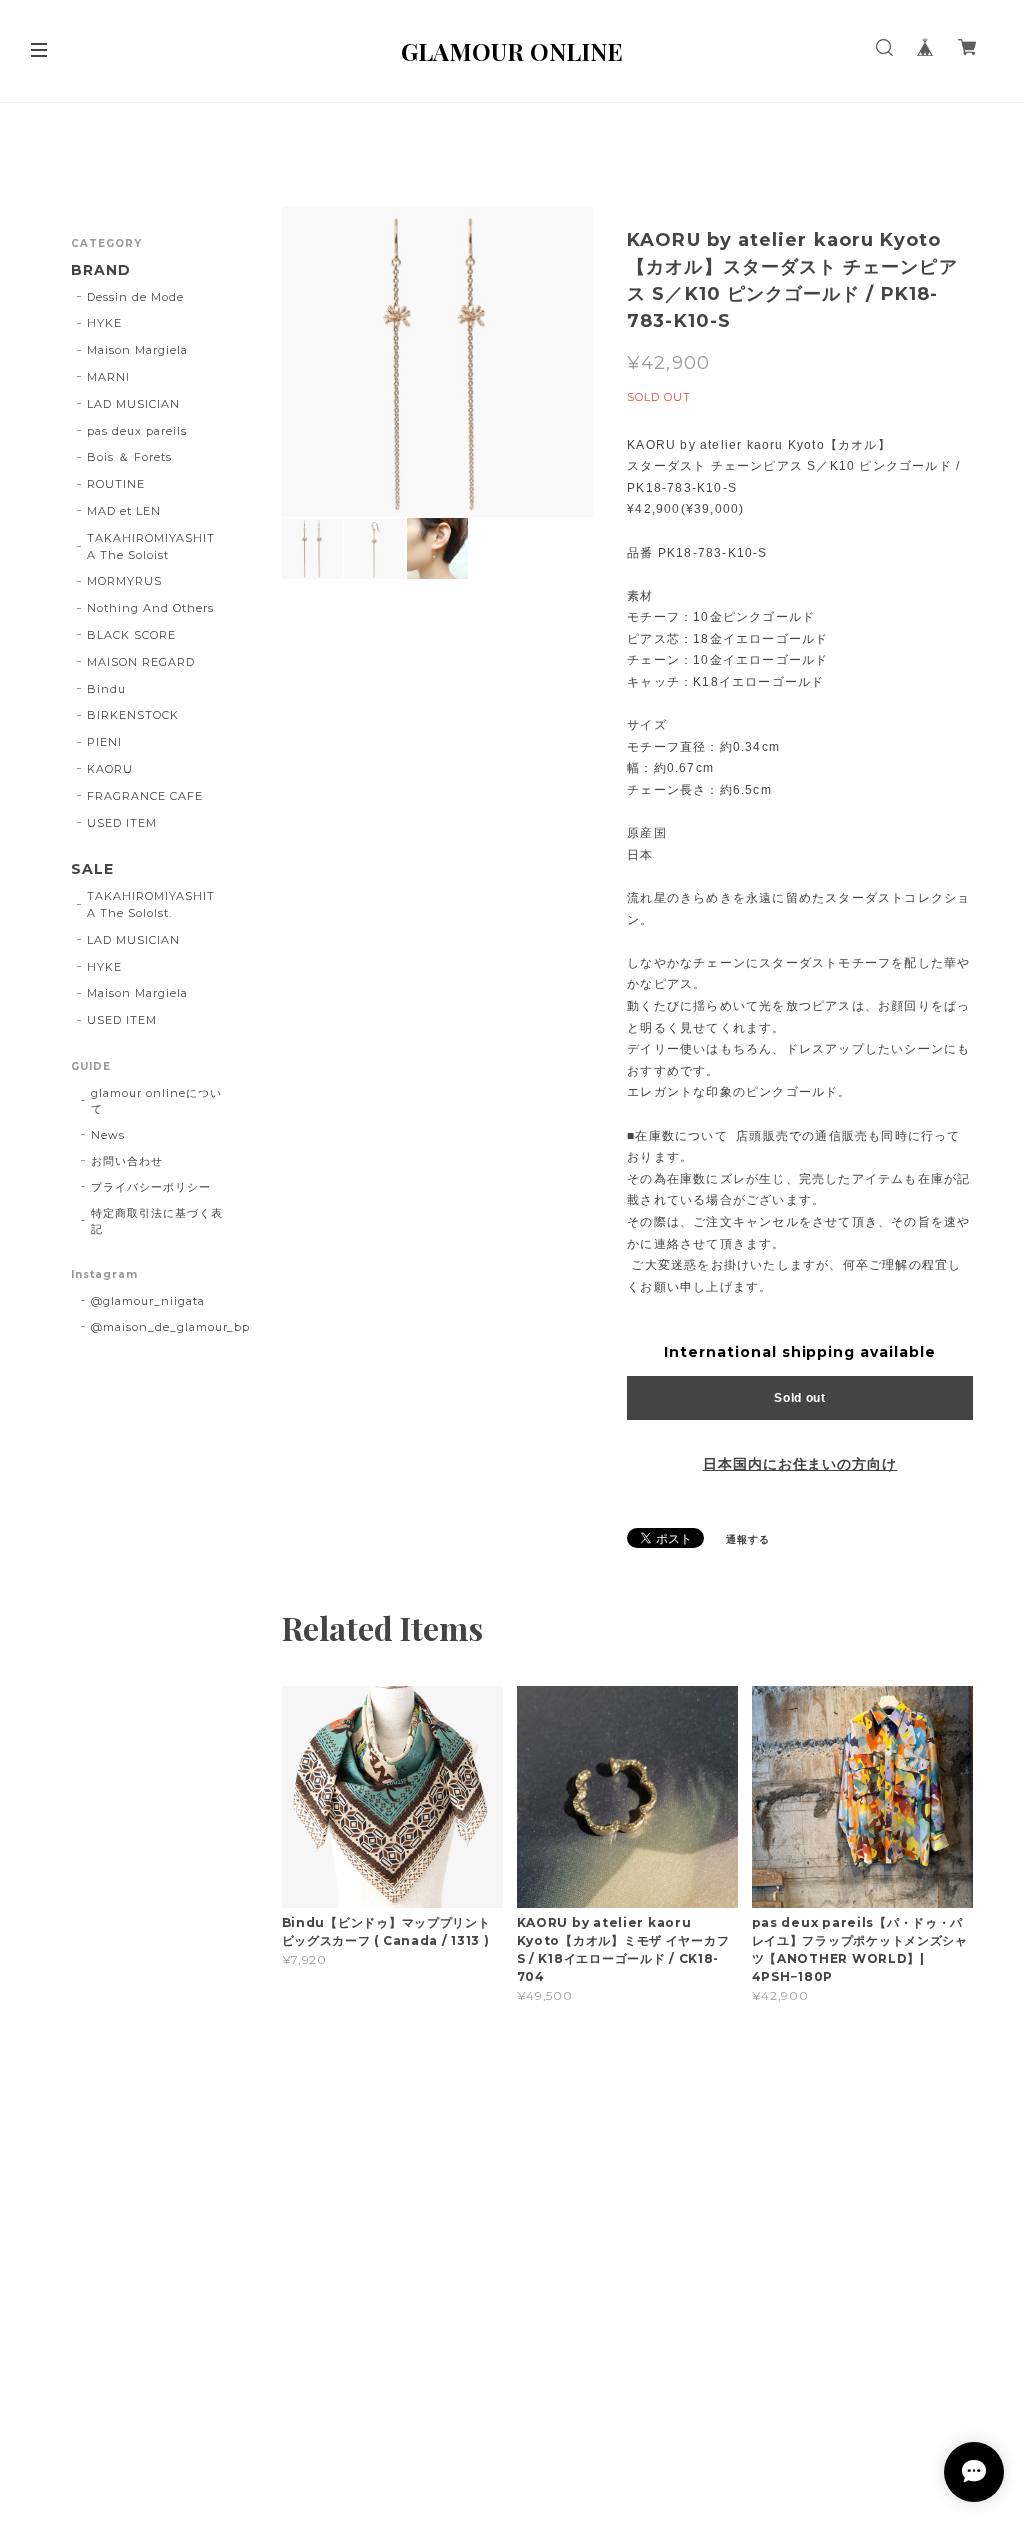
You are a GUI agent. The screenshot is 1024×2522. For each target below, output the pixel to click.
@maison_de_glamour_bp (170, 1327)
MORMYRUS (124, 581)
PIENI (104, 742)
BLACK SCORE (131, 635)
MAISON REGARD (140, 662)
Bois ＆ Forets (129, 457)
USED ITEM (122, 823)
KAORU (110, 769)
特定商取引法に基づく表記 (157, 1221)
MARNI (108, 377)
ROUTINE (116, 484)
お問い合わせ (127, 1161)
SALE (92, 869)
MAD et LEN (124, 511)
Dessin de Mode (135, 297)
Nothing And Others (150, 608)
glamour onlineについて (156, 1101)
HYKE (104, 323)
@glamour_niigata (147, 1301)
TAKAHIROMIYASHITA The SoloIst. (150, 904)
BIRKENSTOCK (133, 715)
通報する (748, 1539)
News (108, 1135)
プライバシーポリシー (151, 1187)
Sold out (800, 1398)
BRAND (101, 270)
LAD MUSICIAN (133, 404)
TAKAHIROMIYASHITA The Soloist (150, 546)
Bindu (106, 689)
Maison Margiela (137, 350)
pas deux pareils (136, 431)
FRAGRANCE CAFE (144, 796)
